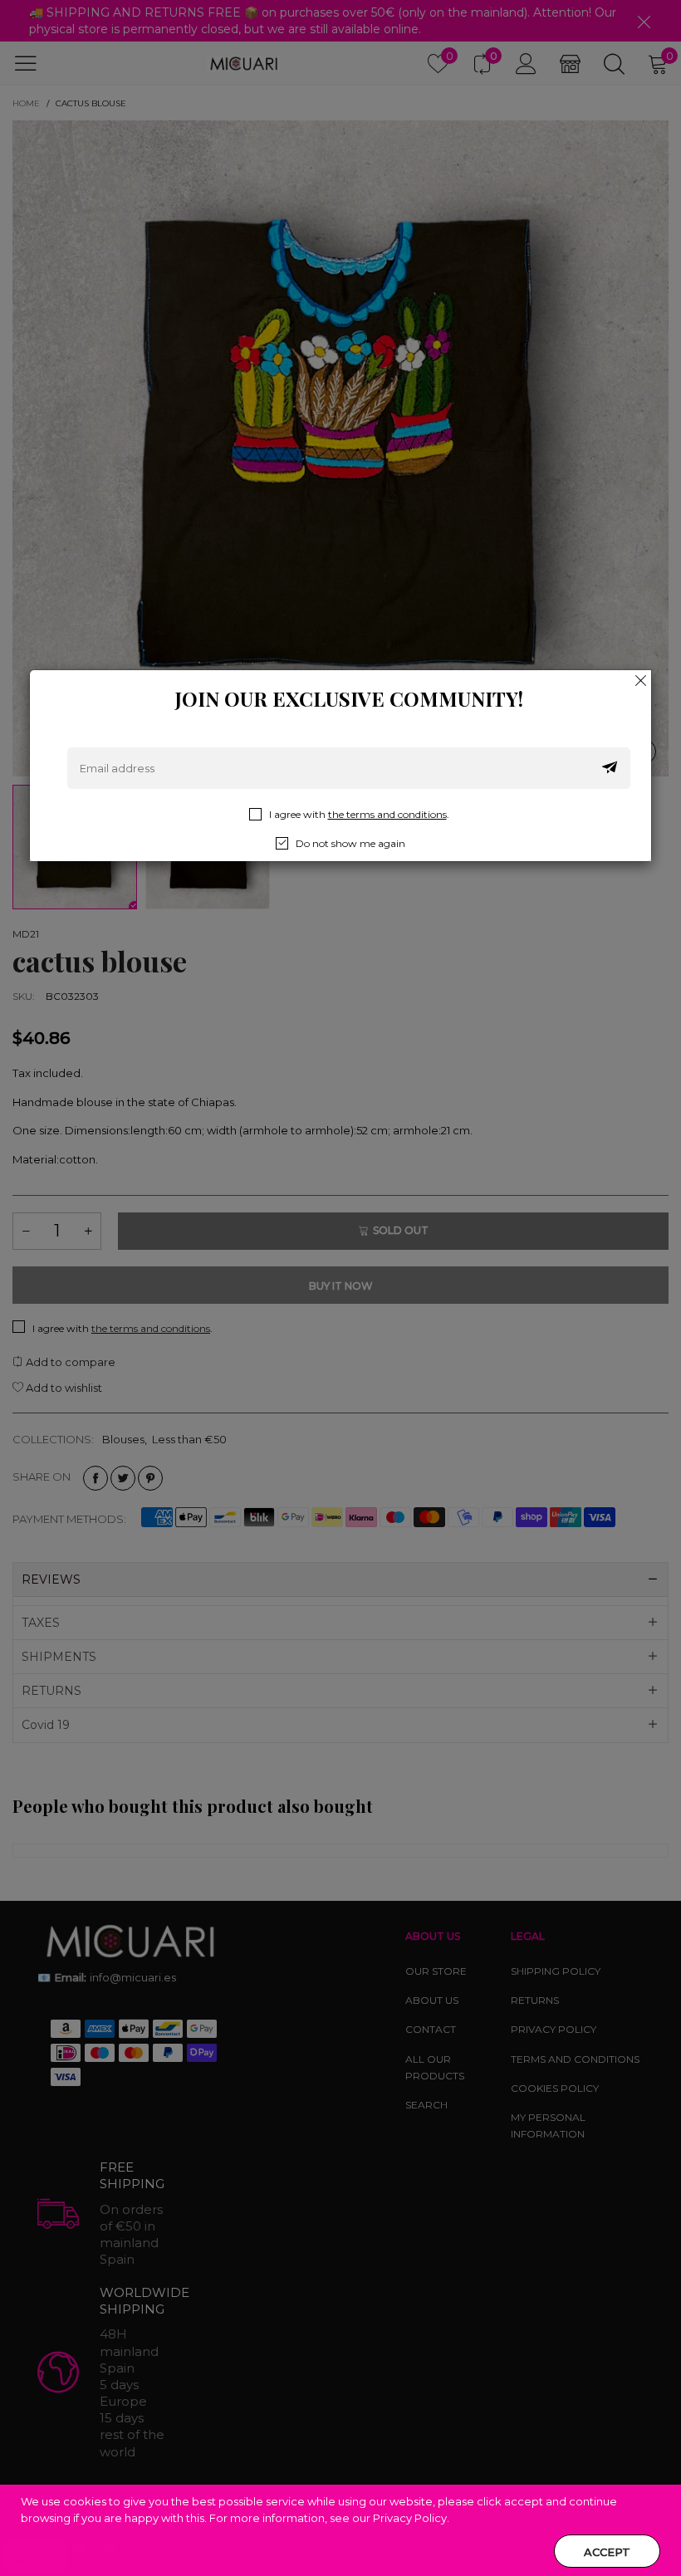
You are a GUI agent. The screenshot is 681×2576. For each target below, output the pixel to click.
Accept (607, 2552)
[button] (610, 768)
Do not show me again (350, 843)
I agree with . (359, 814)
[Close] (641, 680)
